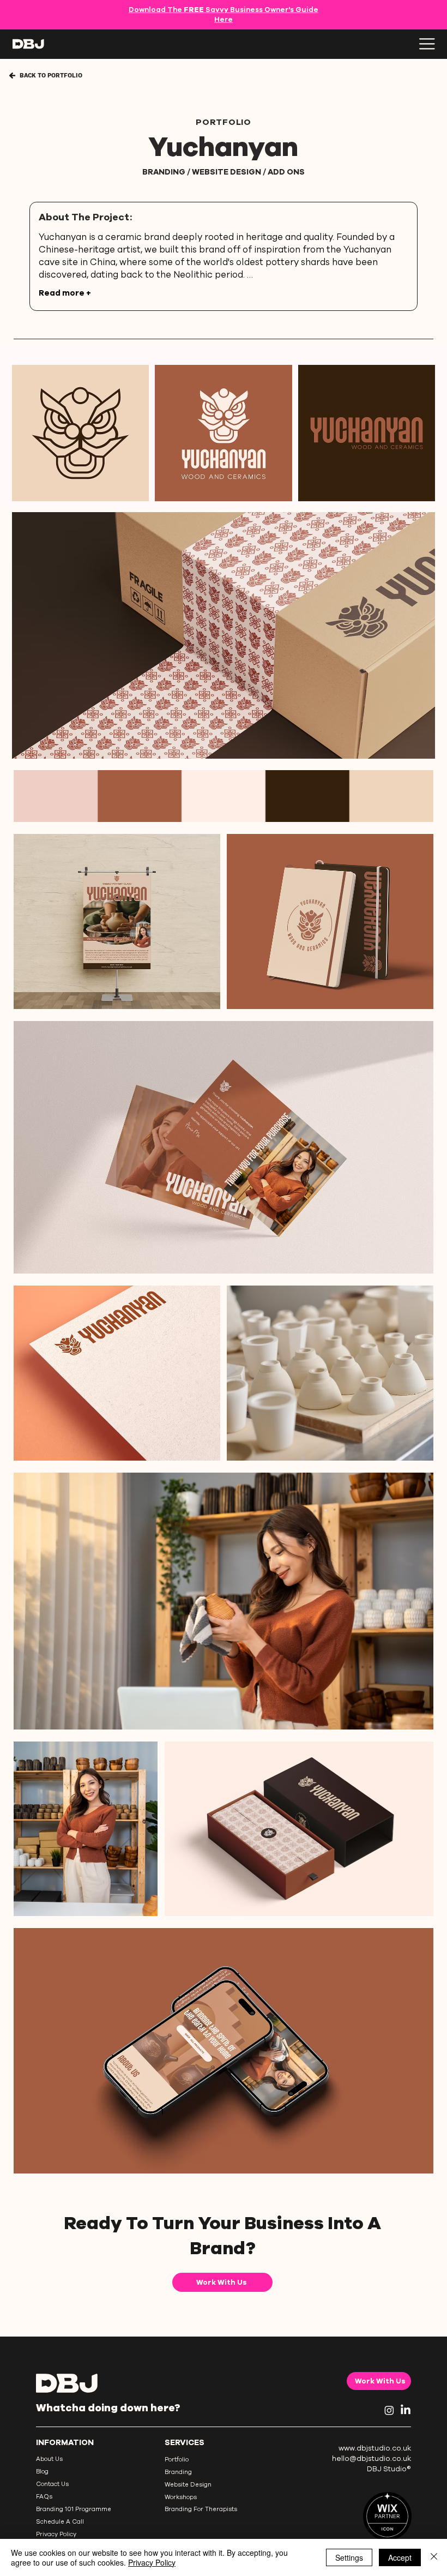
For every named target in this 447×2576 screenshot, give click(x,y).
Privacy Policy (152, 2562)
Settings (349, 2557)
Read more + (65, 293)
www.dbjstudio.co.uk (375, 2448)
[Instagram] (389, 2410)
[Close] (434, 2557)
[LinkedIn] (406, 2410)
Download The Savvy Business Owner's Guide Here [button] (224, 15)
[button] (95, 2522)
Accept (400, 2557)
